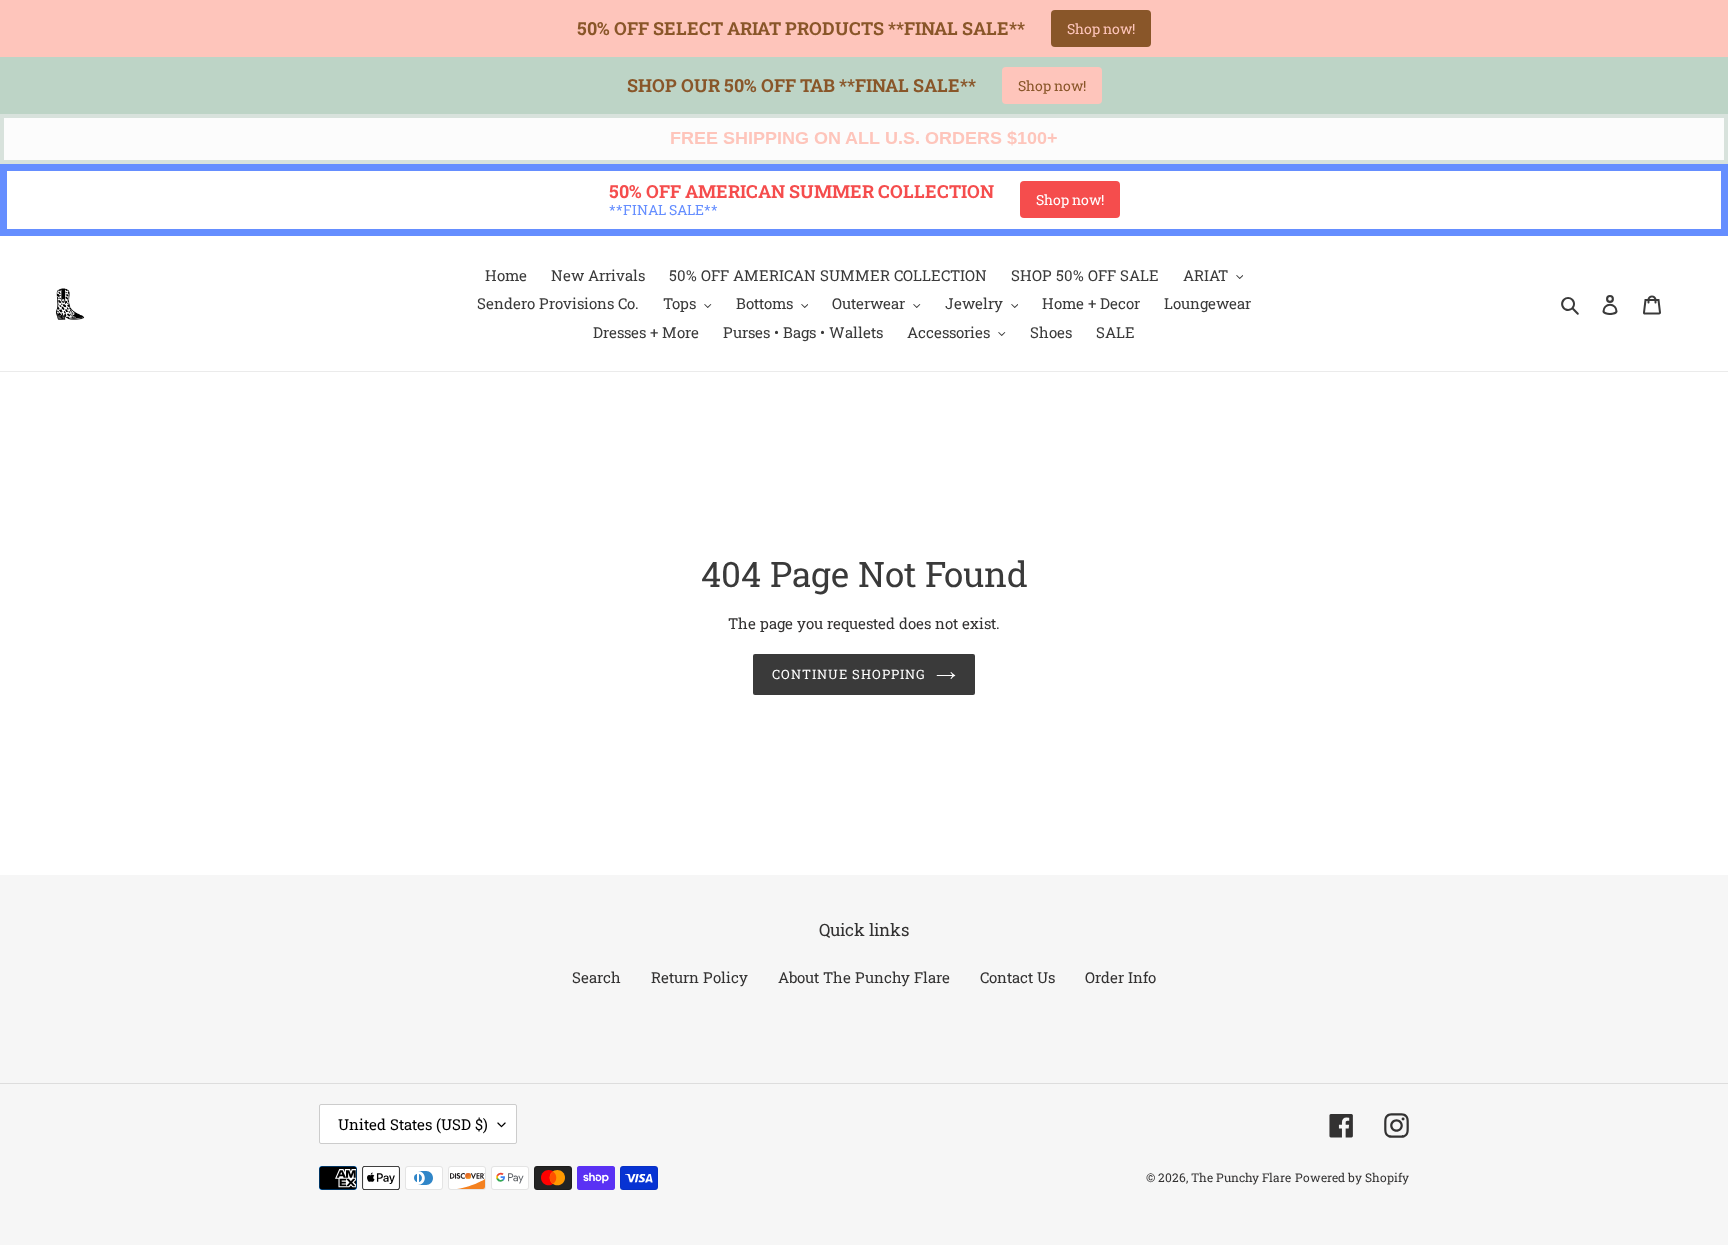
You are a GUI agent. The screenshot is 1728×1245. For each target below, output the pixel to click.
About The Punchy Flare (864, 977)
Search (596, 977)
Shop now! (1101, 28)
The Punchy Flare (1241, 1177)
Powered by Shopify (1352, 1177)
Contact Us (1017, 977)
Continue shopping (849, 674)
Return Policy (699, 977)
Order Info (1120, 977)
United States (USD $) (413, 1124)
